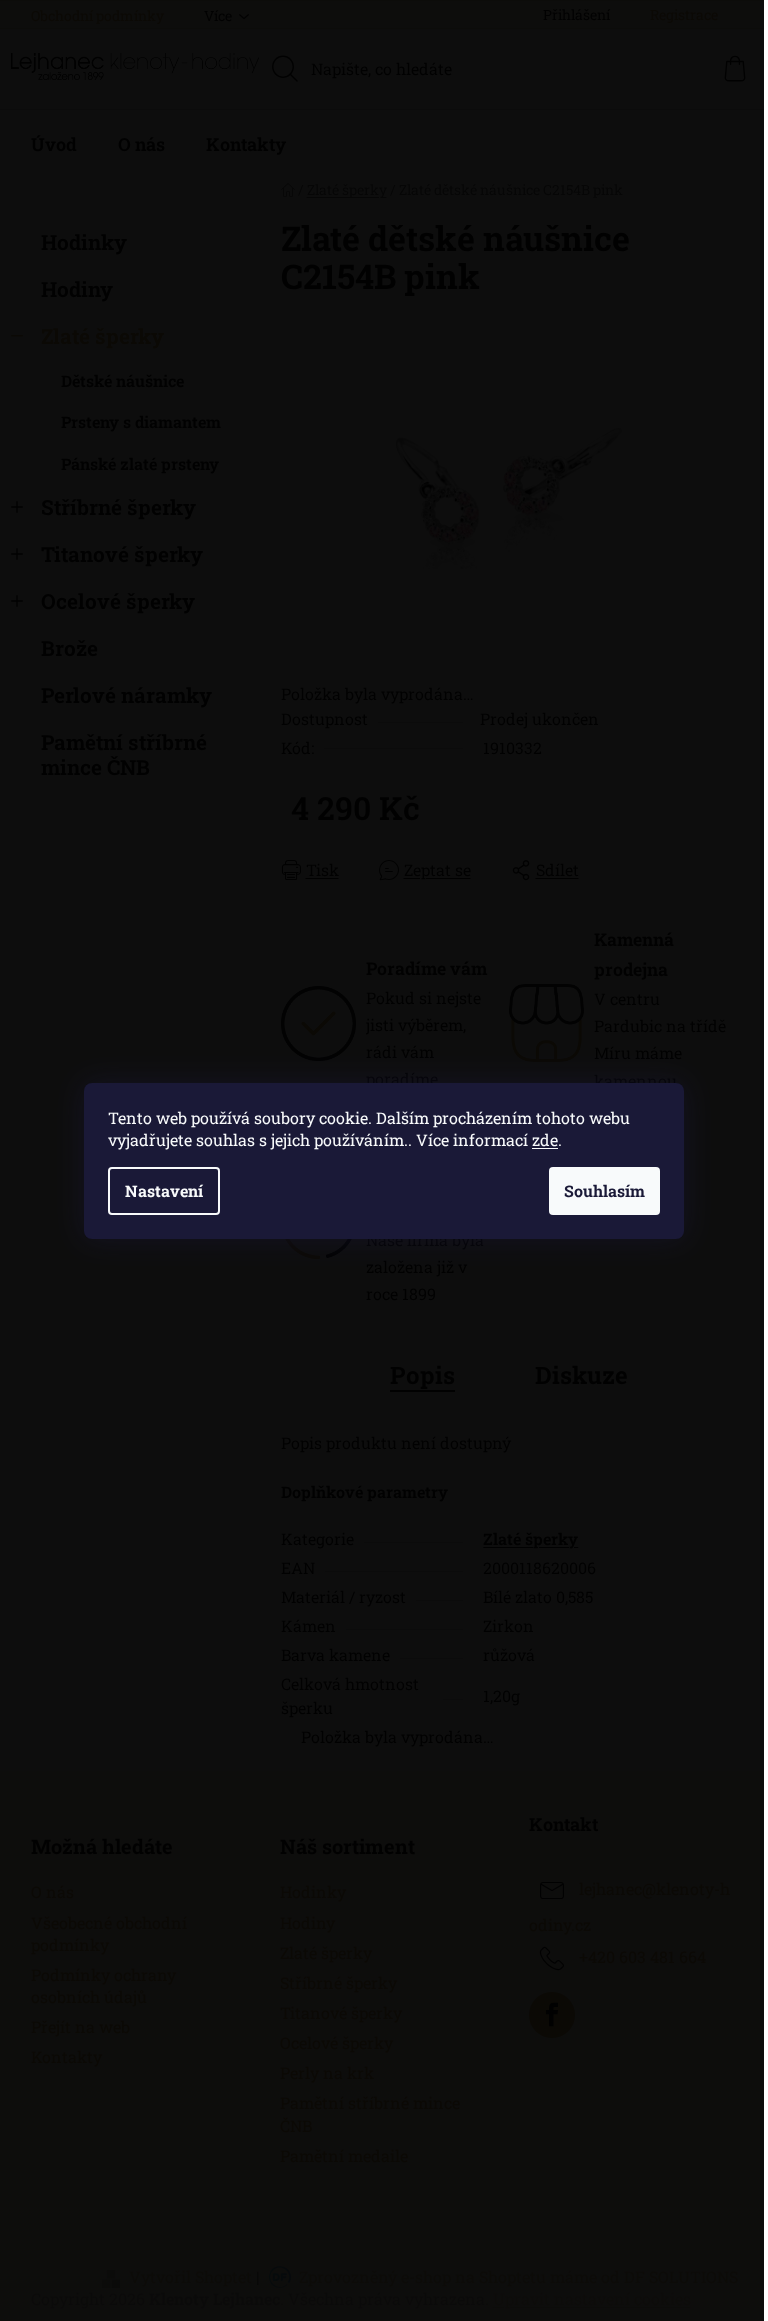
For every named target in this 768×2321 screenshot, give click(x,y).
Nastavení (164, 1190)
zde (545, 1139)
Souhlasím (604, 1190)
